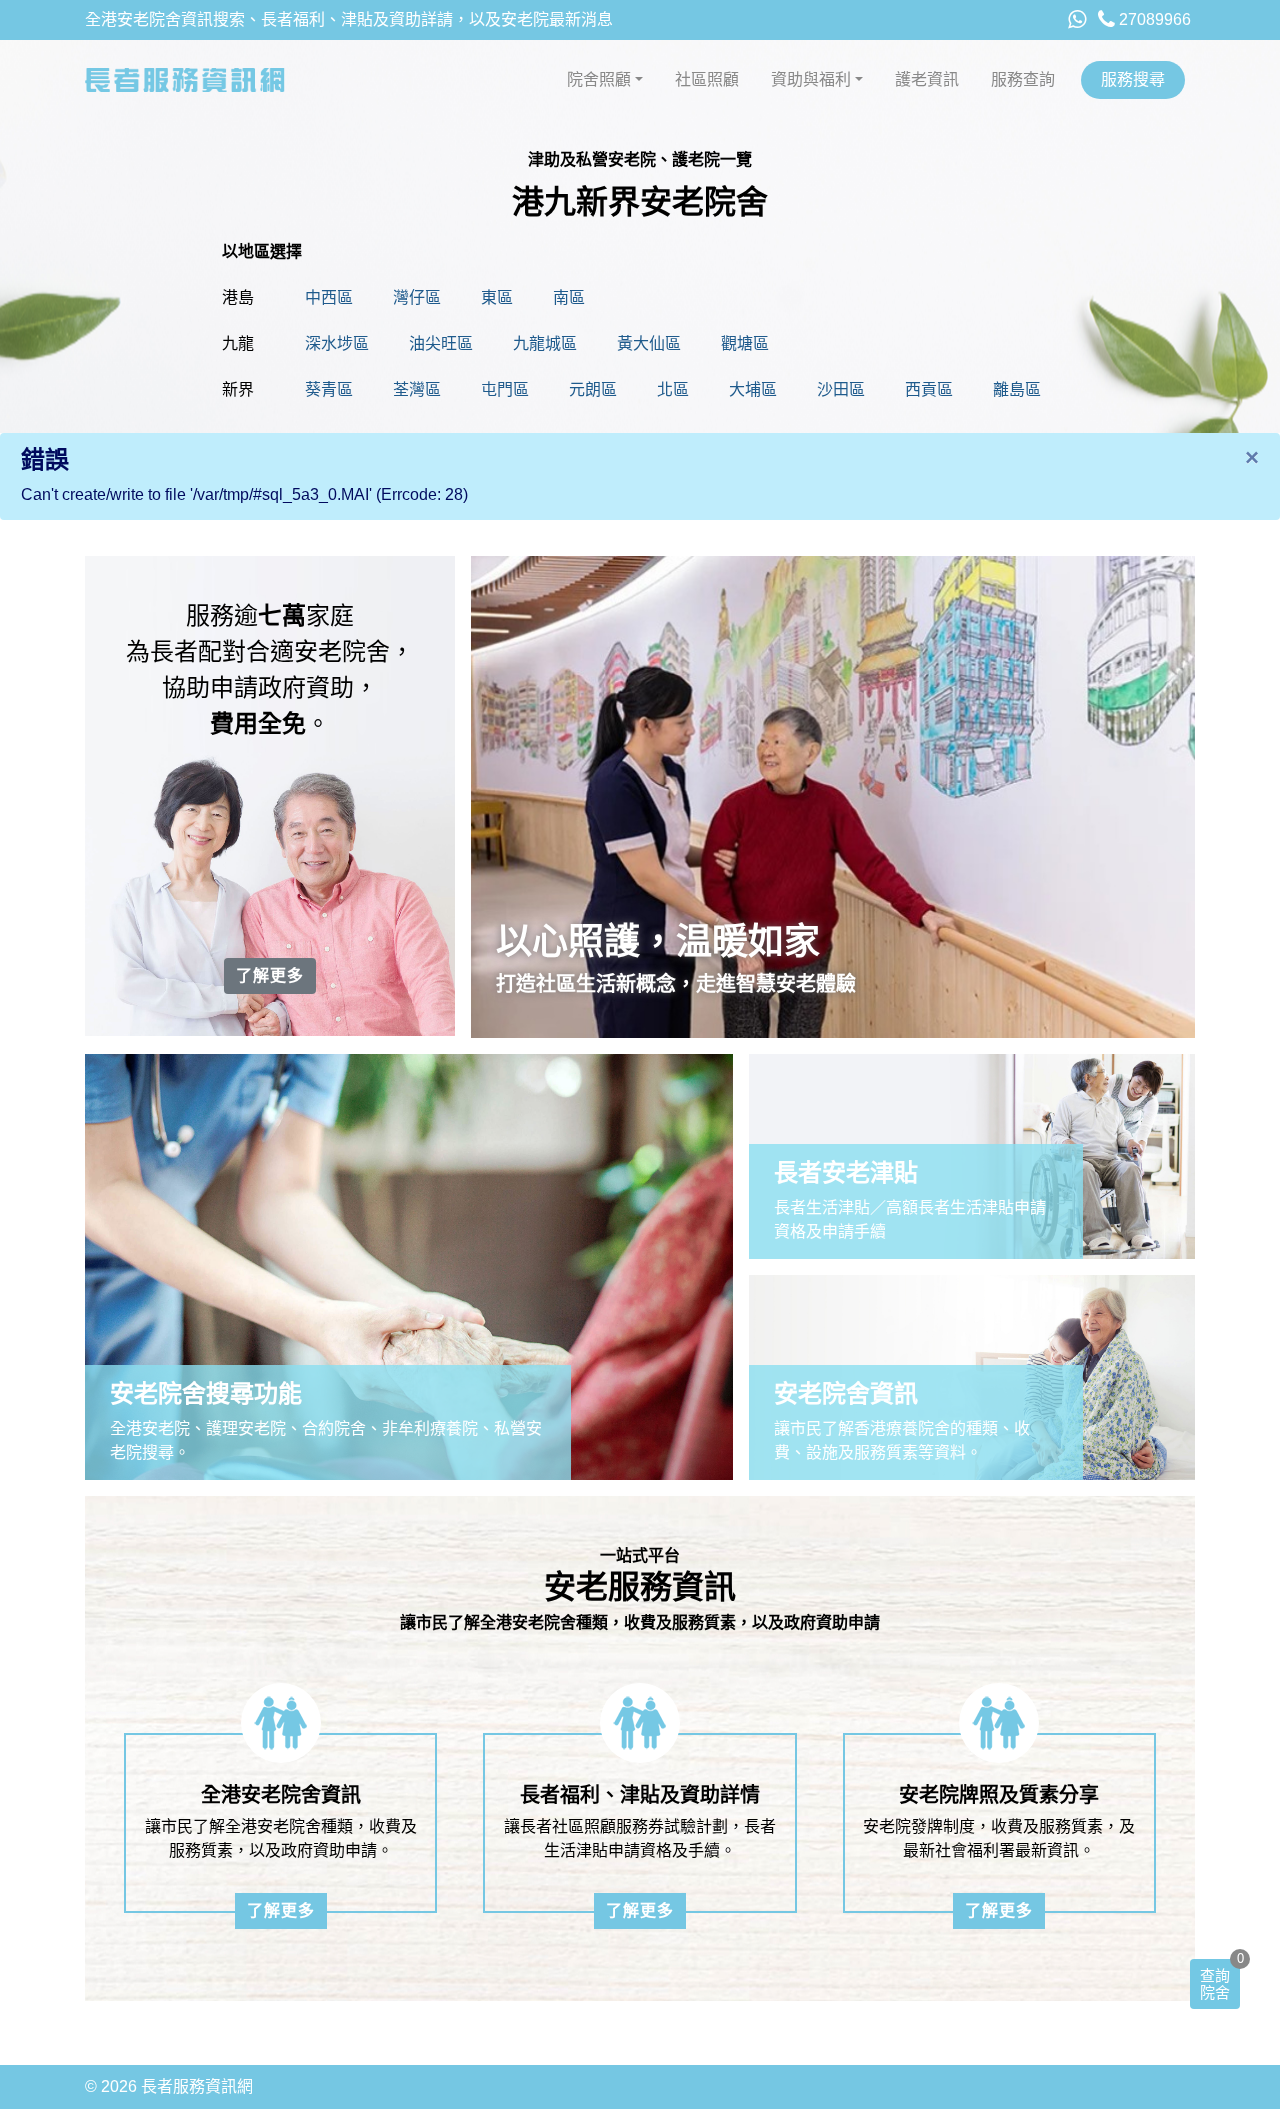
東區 (497, 297)
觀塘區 (745, 343)
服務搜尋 (1133, 79)
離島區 (1017, 389)
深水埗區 (337, 343)
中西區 (329, 297)
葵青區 (329, 389)
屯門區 (505, 389)
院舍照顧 (599, 79)
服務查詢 (1023, 79)
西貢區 (929, 389)
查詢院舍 (1215, 1984)
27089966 (1153, 19)
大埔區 (753, 389)
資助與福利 (811, 79)
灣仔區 (417, 297)
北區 (673, 389)
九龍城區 (545, 343)
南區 (569, 297)
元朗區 (593, 389)
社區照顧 (707, 79)
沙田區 (841, 389)
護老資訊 (927, 79)
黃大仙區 (649, 343)
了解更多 (270, 975)
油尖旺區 (441, 343)
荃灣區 (417, 389)
